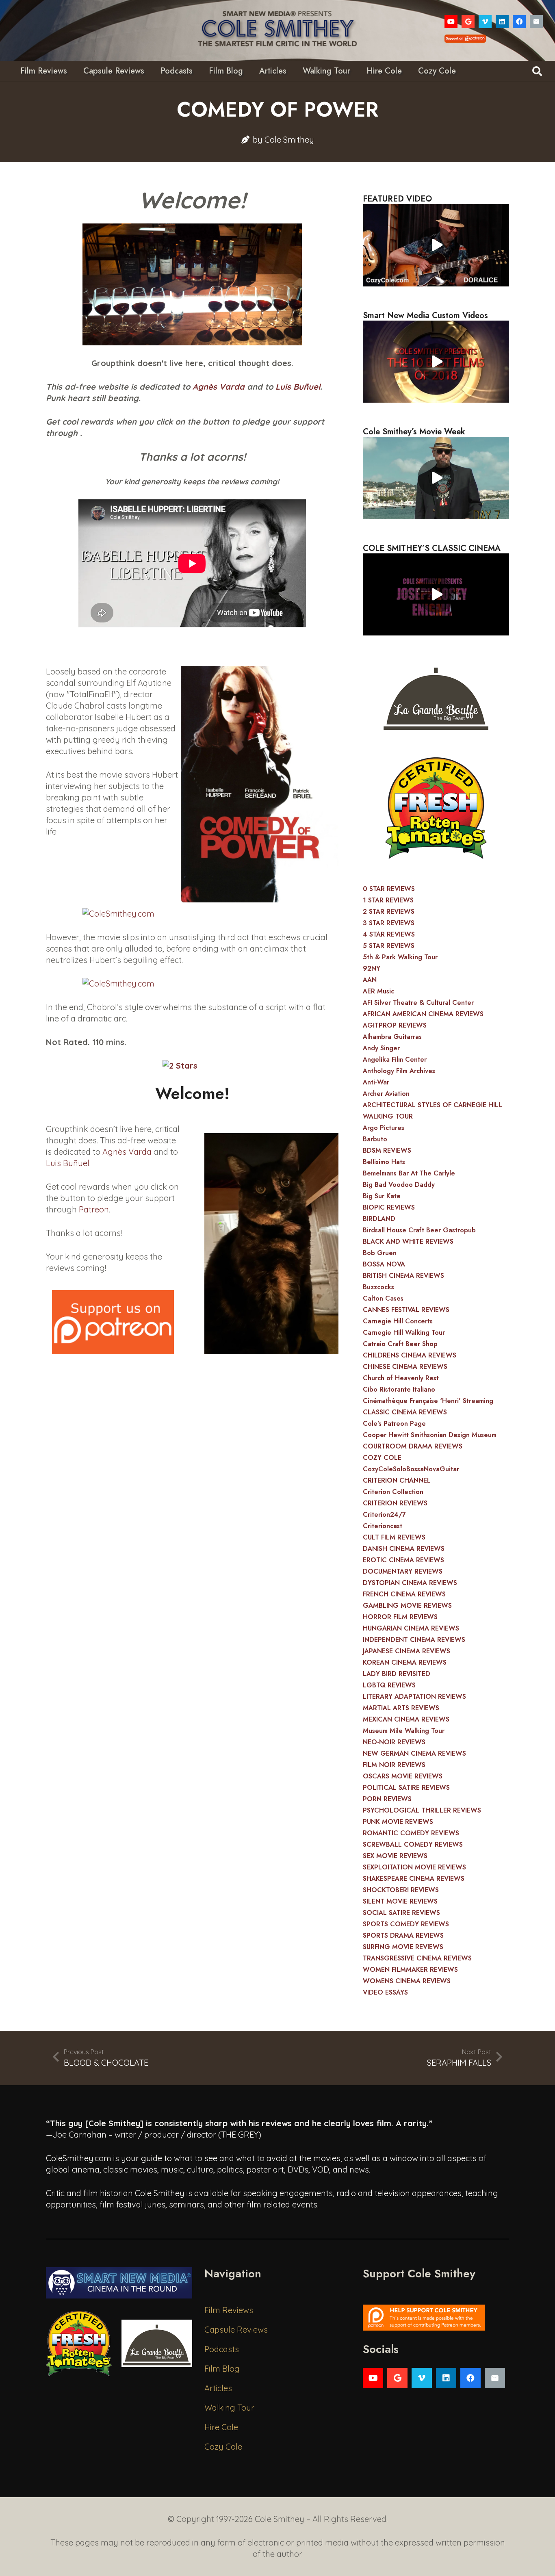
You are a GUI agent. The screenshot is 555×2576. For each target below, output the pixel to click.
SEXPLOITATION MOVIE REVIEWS (414, 1867)
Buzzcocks (378, 1287)
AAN (370, 980)
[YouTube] (451, 22)
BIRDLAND (379, 1219)
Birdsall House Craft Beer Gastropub (419, 1230)
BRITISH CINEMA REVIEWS (403, 1276)
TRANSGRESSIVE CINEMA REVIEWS (417, 1958)
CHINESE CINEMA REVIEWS (405, 1367)
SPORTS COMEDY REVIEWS (406, 1924)
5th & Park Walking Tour (400, 957)
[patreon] (113, 1322)
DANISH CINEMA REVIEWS (404, 1549)
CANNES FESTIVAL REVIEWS (406, 1310)
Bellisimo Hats (384, 1162)
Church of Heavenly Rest (401, 1378)
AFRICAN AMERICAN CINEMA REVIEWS (423, 1014)
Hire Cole (221, 2427)
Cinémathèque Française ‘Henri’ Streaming (428, 1401)
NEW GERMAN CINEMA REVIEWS (414, 1753)
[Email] (536, 22)
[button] (537, 71)
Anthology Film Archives (399, 1071)
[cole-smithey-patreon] (436, 2318)
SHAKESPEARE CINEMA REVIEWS (414, 1879)
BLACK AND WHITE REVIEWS (408, 1241)
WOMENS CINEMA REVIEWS (407, 1981)
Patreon (94, 1209)
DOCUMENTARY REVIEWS (403, 1571)
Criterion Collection (393, 1492)
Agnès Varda (219, 387)
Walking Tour (229, 2408)
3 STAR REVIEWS (389, 923)
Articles (218, 2388)
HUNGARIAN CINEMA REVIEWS (411, 1628)
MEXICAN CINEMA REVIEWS (406, 1719)
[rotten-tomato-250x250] (436, 808)
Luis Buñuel (298, 387)
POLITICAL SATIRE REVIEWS (406, 1788)
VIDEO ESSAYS (385, 1992)
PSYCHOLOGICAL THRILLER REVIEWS (422, 1810)
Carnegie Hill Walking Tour (404, 1332)
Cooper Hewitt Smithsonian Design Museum (430, 1435)
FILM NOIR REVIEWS (394, 1765)
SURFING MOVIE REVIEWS (403, 1947)
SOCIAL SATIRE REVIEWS (401, 1913)
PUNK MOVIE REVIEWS (398, 1822)
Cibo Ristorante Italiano (399, 1389)
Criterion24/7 (384, 1515)
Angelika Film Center (395, 1059)
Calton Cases (383, 1298)
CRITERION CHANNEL (397, 1480)
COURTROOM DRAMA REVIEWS (413, 1446)
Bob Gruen (380, 1253)
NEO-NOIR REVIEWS (394, 1742)
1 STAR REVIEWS (388, 900)
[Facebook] (519, 22)
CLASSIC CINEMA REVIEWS (405, 1412)
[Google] (468, 22)
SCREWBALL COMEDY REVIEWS (413, 1844)
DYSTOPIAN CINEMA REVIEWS (410, 1583)
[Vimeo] (485, 22)
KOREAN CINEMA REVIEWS (405, 1662)
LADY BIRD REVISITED (397, 1674)
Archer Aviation (386, 1094)
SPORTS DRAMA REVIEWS (403, 1935)
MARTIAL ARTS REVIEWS (401, 1708)
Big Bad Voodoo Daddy (399, 1185)
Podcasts (222, 2349)
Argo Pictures (384, 1128)
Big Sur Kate (382, 1196)
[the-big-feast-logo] (436, 696)
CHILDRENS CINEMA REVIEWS (410, 1355)
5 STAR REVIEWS (389, 946)
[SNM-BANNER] (119, 2283)
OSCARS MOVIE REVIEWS (403, 1776)
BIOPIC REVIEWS (389, 1207)
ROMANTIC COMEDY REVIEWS (411, 1833)
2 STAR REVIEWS (389, 912)
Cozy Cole (223, 2447)
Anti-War (376, 1082)
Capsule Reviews (236, 2330)
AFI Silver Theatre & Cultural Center (418, 1003)
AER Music (378, 991)
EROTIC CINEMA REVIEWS (403, 1560)
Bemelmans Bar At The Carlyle (409, 1173)
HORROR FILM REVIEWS (400, 1617)
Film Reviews (229, 2310)
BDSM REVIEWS (387, 1150)
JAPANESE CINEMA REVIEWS (406, 1651)
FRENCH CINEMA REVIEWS (404, 1594)
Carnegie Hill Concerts (398, 1321)
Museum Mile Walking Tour (404, 1731)
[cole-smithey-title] (277, 30)
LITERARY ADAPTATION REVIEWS (414, 1697)
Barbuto (375, 1139)
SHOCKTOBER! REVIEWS (401, 1890)
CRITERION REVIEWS (395, 1503)
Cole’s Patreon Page (394, 1424)
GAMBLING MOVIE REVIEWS (407, 1606)
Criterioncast (383, 1526)
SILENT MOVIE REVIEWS (400, 1901)
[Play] (436, 245)
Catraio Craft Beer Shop (400, 1344)
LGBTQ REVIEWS (389, 1685)
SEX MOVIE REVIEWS (395, 1856)
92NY (372, 968)
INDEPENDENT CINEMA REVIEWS (414, 1640)
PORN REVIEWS (387, 1799)
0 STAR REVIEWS (389, 889)
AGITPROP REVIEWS (395, 1025)
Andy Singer (381, 1048)
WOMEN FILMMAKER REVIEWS (410, 1970)
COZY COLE (382, 1458)
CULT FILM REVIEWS (394, 1537)
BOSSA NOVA (384, 1264)
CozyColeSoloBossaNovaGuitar (411, 1469)
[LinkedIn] (502, 22)
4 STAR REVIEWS (389, 934)
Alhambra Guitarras (392, 1037)
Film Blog (222, 2369)
